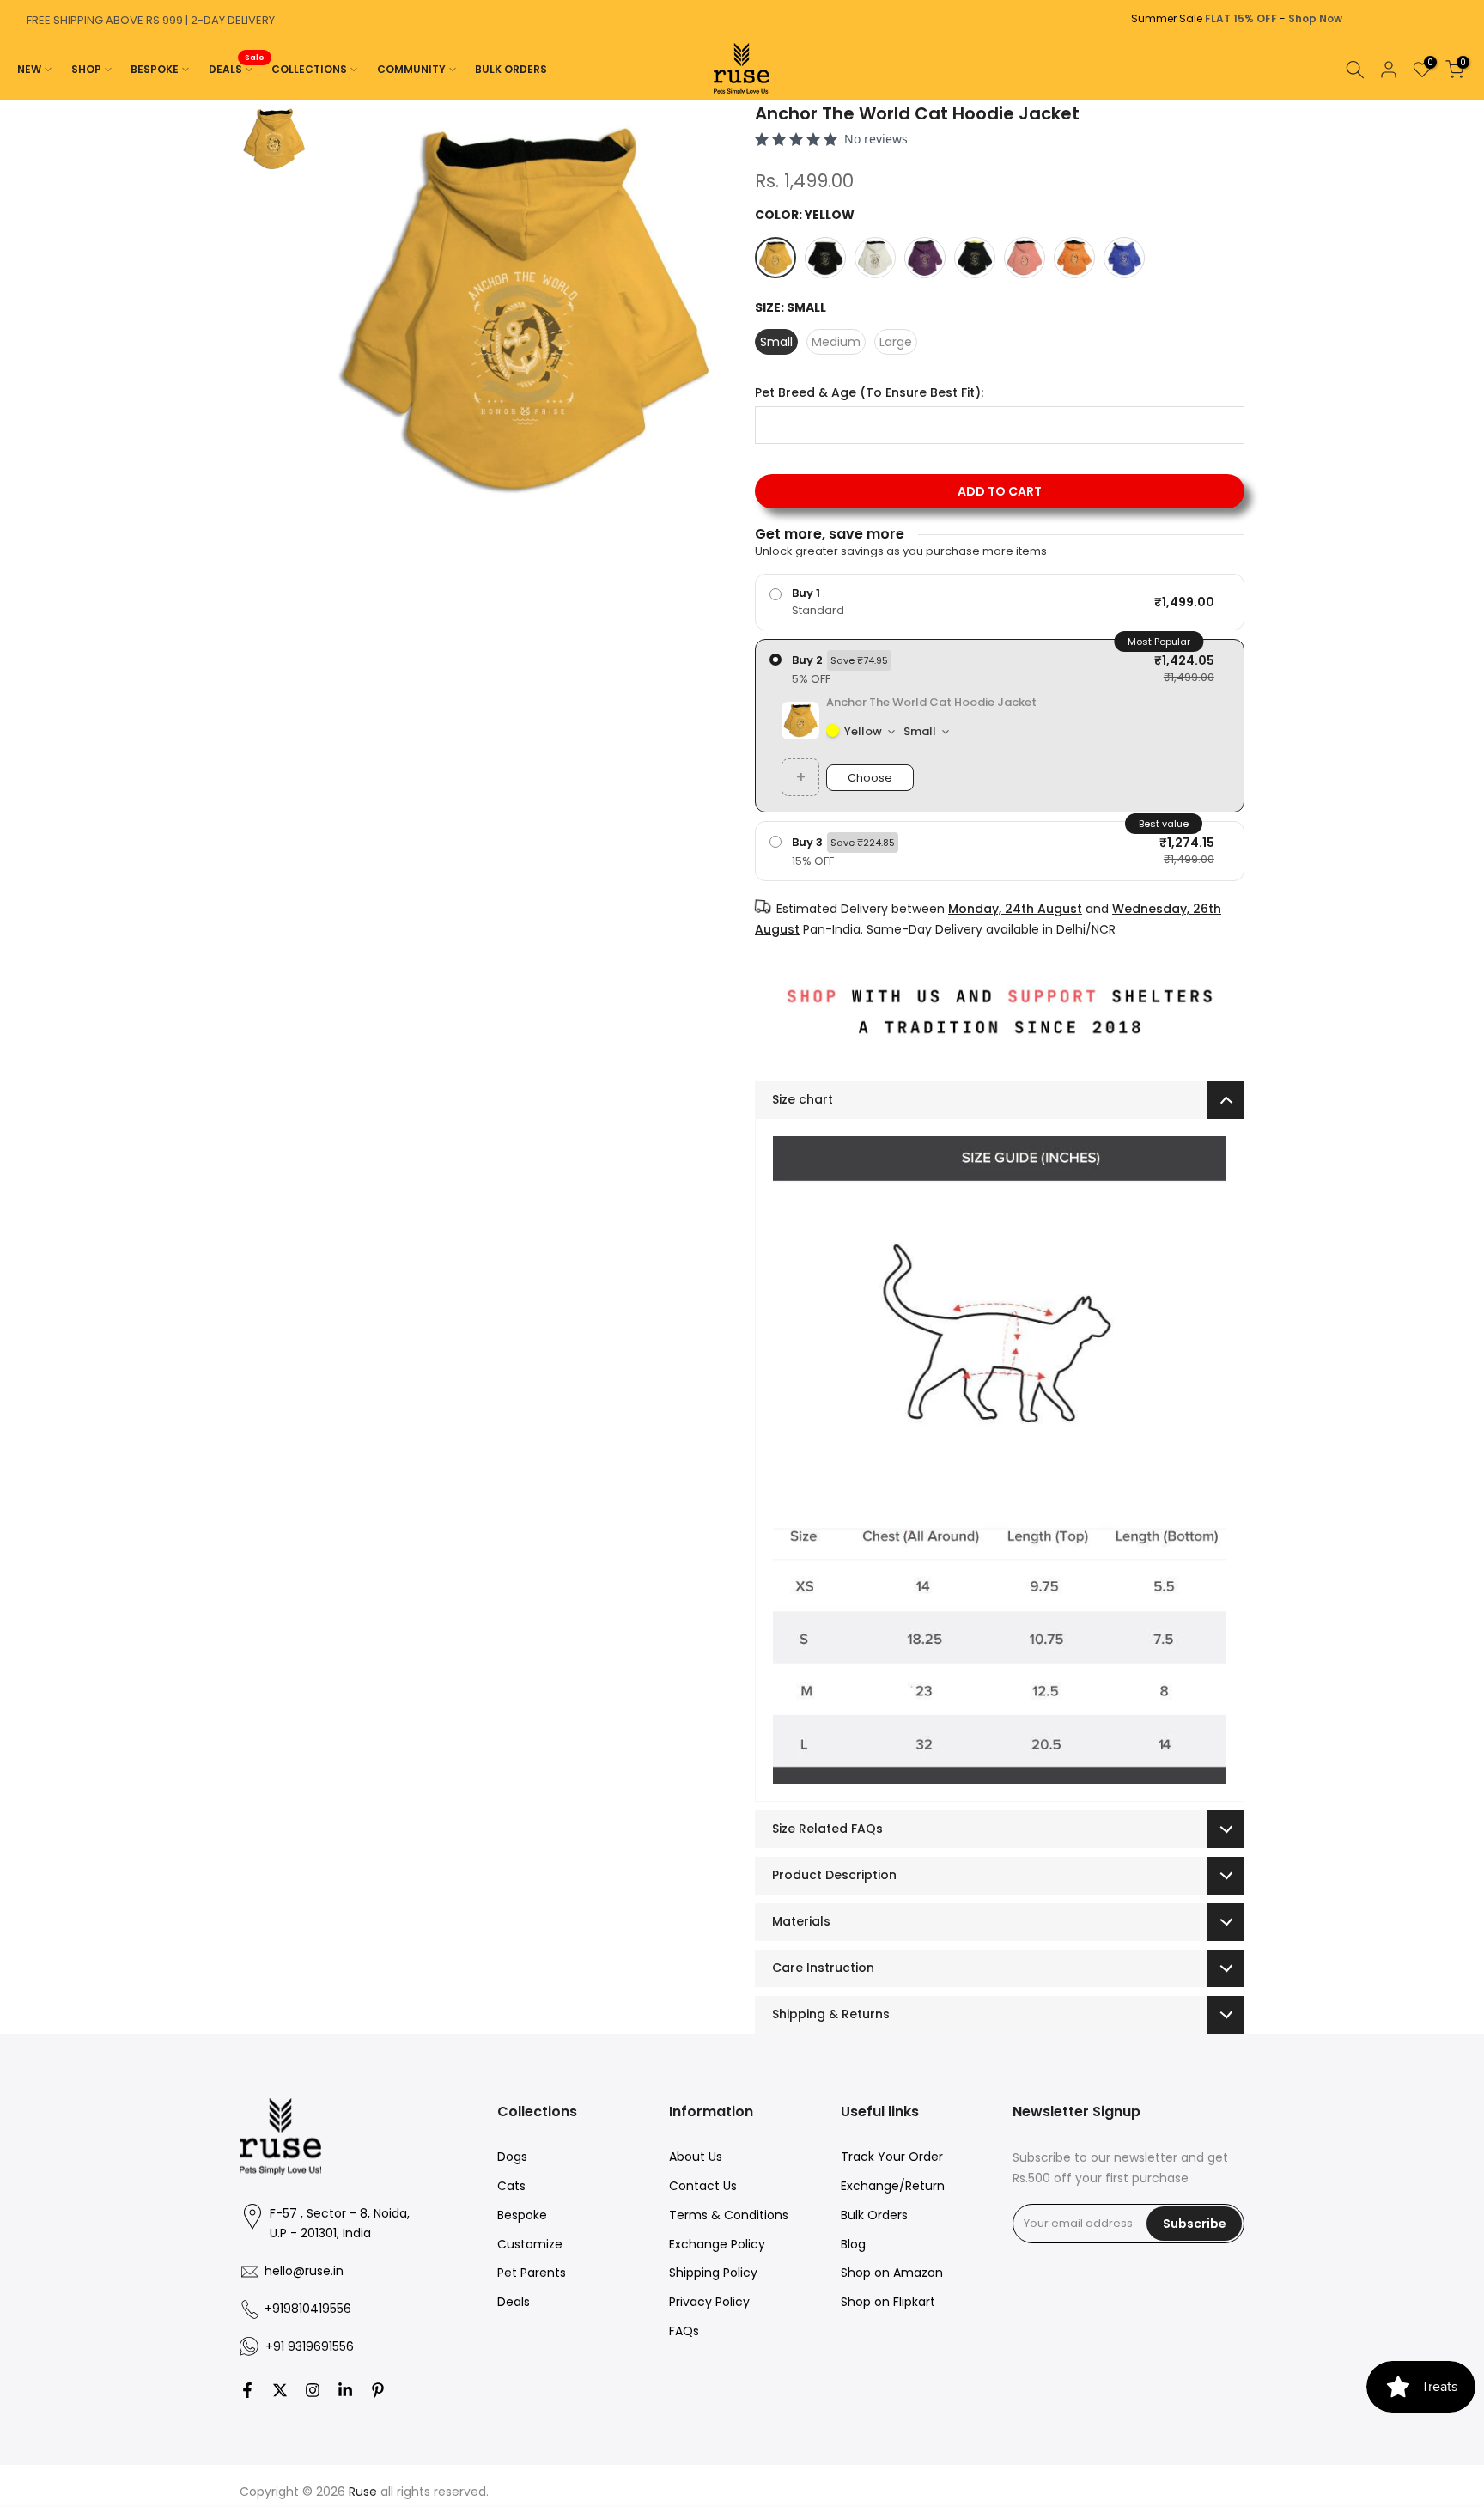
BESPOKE (155, 69)
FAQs (684, 2331)
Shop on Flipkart (888, 2302)
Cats (511, 2186)
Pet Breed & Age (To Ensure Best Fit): (869, 393)
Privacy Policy (709, 2302)
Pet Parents (532, 2273)
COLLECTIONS (309, 69)
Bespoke (522, 2215)
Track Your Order (892, 2157)
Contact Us (703, 2186)
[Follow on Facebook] (247, 2390)
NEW (29, 69)
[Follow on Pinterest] (378, 2390)
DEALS (237, 68)
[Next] (1467, 100)
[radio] (1000, 602)
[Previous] (17, 100)
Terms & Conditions (729, 2215)
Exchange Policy (717, 2244)
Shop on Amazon (892, 2273)
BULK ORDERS (511, 69)
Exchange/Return (893, 2186)
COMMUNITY (411, 69)
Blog (853, 2244)
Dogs (512, 2157)
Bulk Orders (874, 2215)
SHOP (86, 69)
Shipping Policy (713, 2273)
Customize (530, 2244)
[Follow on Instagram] (313, 2390)
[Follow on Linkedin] (345, 2390)
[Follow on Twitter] (280, 2390)
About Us (696, 2157)
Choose (870, 778)
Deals (514, 2302)
